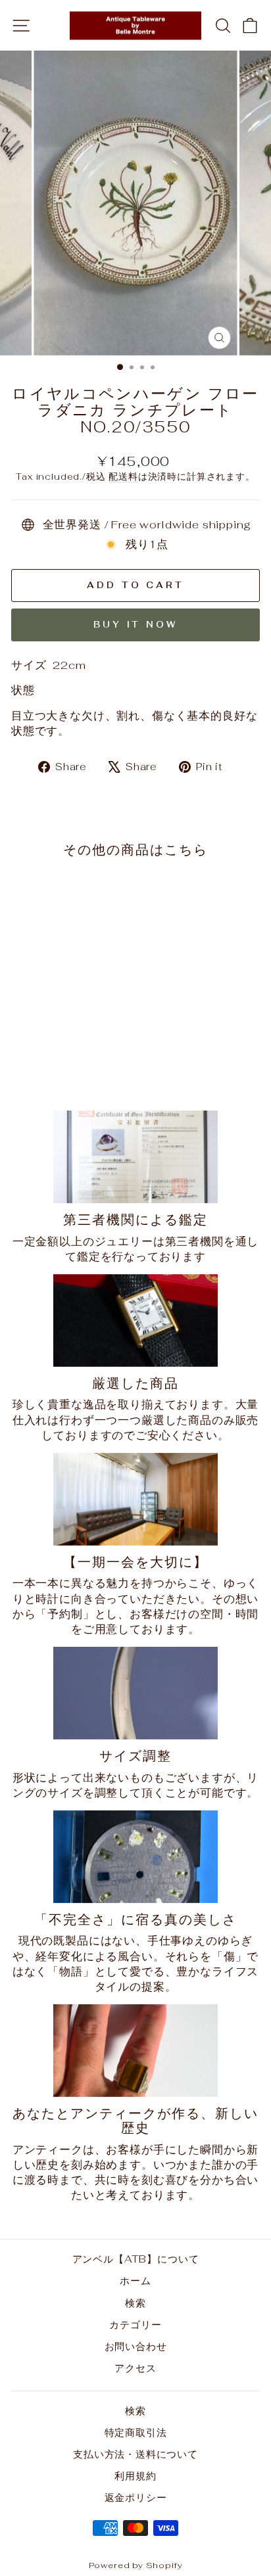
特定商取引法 (136, 2432)
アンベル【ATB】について (136, 2259)
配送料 (123, 476)
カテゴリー (135, 2325)
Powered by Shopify (136, 2565)
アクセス (135, 2368)
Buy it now (135, 625)
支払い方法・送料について (135, 2454)
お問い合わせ (136, 2346)
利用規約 (135, 2476)
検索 (135, 2303)
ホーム (135, 2281)
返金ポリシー (136, 2497)
